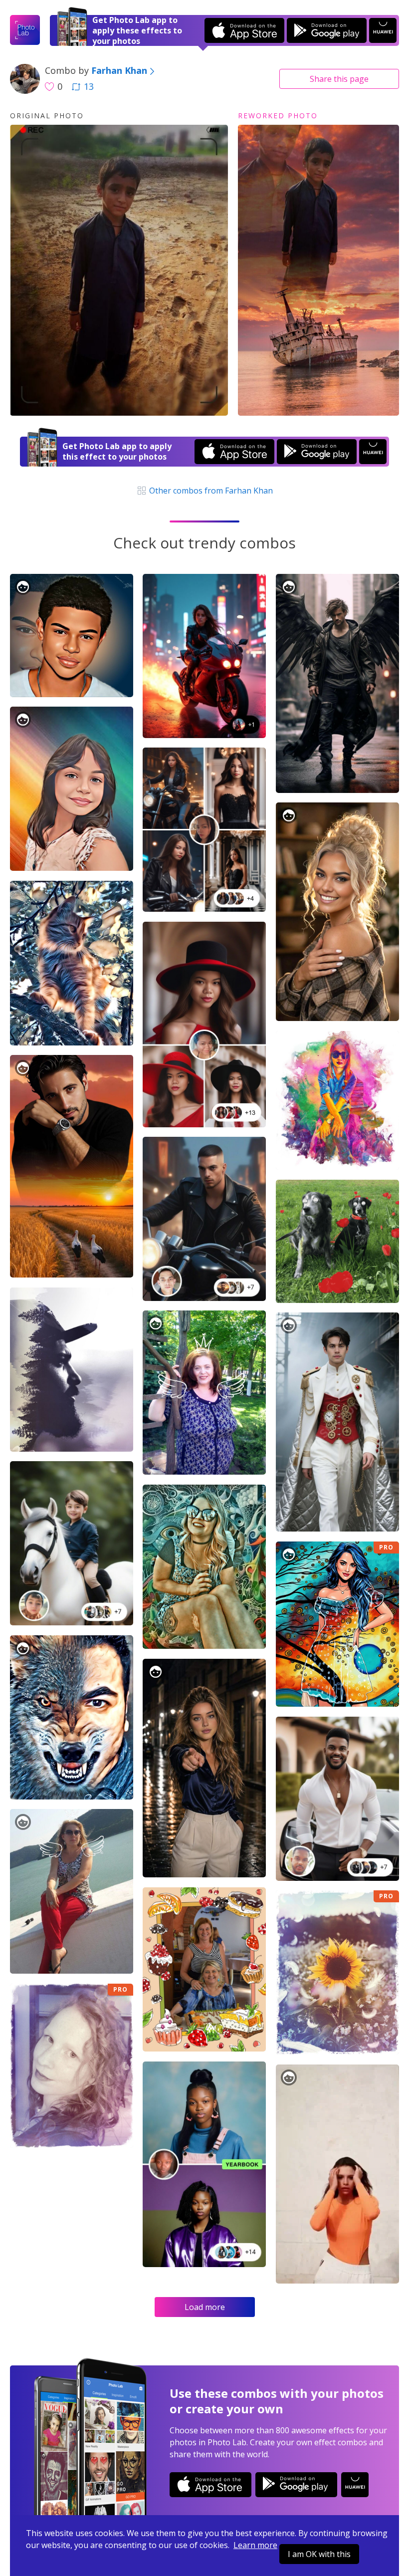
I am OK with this (319, 2554)
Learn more (255, 2545)
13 (89, 86)
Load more (205, 2307)
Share (339, 79)
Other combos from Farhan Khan (210, 491)
